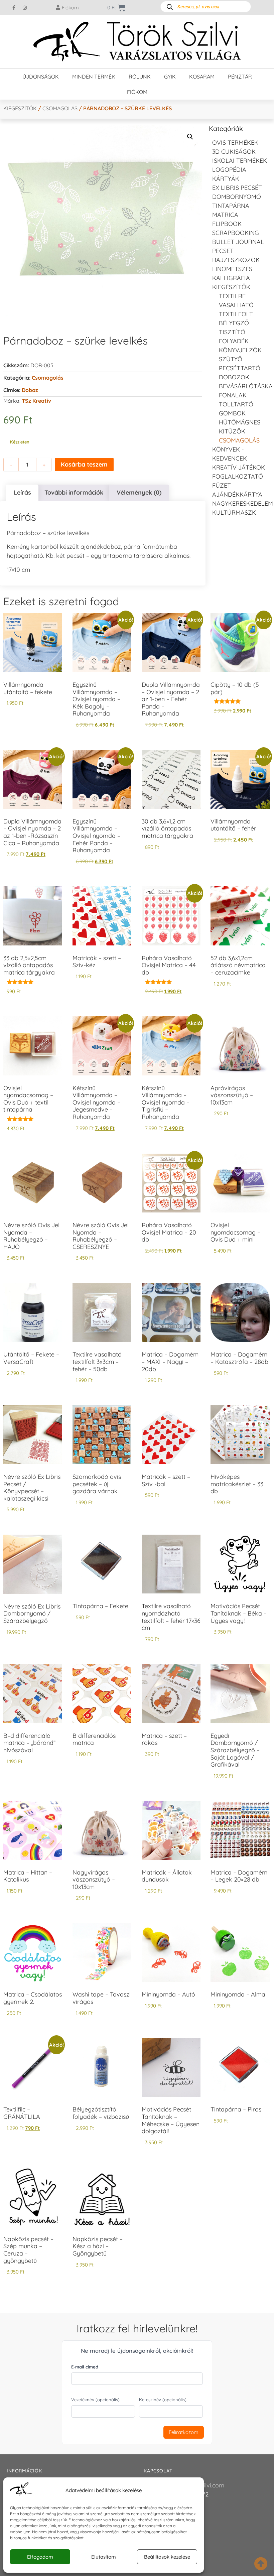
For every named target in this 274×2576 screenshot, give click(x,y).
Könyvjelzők (240, 350)
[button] (190, 137)
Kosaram (202, 77)
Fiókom (137, 92)
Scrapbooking (236, 233)
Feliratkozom (184, 2432)
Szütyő (231, 359)
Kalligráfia (231, 278)
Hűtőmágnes (240, 422)
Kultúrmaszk (234, 512)
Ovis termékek (235, 143)
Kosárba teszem (84, 464)
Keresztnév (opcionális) (163, 2400)
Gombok (232, 413)
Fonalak (233, 395)
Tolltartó (236, 404)
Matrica (225, 215)
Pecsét (223, 251)
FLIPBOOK (227, 224)
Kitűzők (232, 431)
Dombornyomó (237, 197)
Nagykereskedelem (243, 503)
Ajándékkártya (237, 494)
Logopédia (229, 170)
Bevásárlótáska (246, 386)
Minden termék (94, 77)
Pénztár (240, 77)
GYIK (170, 77)
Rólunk (140, 77)
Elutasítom (104, 2557)
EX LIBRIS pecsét (237, 188)
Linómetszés (232, 269)
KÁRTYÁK (226, 179)
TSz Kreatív (36, 401)
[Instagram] (25, 8)
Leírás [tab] (22, 492)
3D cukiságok (234, 152)
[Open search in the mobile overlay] (206, 7)
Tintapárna (231, 206)
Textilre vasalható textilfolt (236, 305)
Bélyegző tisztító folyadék (234, 332)
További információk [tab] (74, 492)
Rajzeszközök (236, 260)
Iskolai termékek (240, 161)
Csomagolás (60, 108)
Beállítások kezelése (167, 2557)
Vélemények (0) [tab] (139, 492)
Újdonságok (41, 77)
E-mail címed (85, 2367)
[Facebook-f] (14, 8)
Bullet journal (238, 242)
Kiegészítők (20, 108)
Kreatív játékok (239, 467)
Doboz (30, 390)
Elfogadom (40, 2557)
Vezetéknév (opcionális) (95, 2400)
